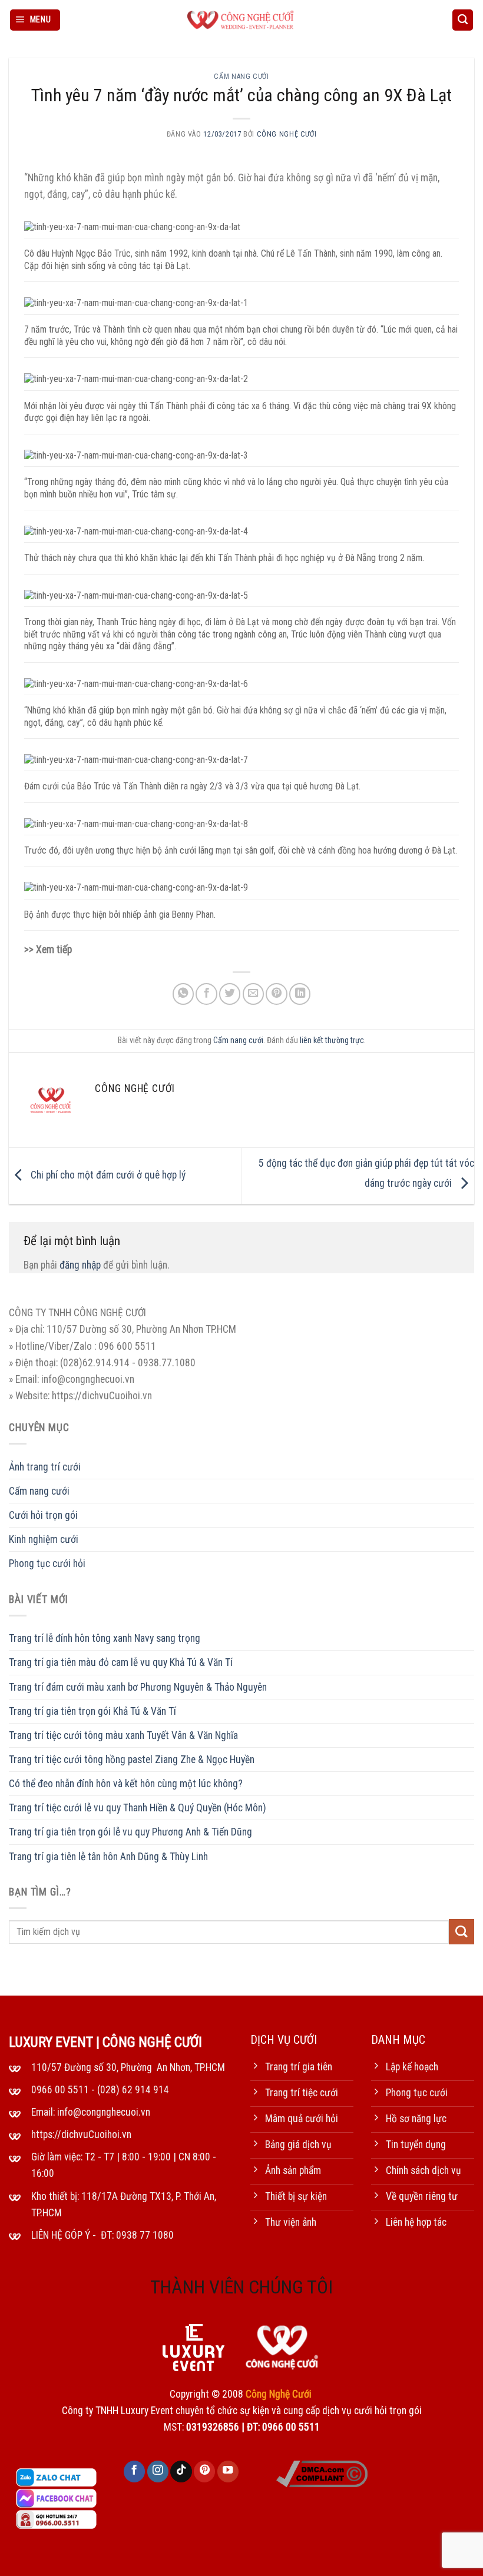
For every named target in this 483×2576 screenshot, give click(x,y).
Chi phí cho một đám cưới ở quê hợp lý (107, 1175)
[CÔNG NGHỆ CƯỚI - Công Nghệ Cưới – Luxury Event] (241, 20)
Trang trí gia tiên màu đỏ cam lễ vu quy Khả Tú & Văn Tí (121, 1662)
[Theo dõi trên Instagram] (158, 2472)
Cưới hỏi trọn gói (43, 1515)
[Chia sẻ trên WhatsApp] (183, 994)
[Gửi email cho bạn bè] (253, 994)
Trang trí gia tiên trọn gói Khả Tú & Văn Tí (92, 1711)
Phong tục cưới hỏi (47, 1563)
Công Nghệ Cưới (287, 134)
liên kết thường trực (332, 1040)
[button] (35, 20)
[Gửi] (462, 1932)
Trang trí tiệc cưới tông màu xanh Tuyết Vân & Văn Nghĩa (123, 1735)
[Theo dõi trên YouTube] (228, 2472)
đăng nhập (80, 1265)
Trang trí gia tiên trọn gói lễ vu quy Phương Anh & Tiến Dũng (130, 1832)
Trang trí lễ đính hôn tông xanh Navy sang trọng (105, 1638)
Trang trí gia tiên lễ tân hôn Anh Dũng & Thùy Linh (108, 1857)
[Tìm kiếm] (463, 20)
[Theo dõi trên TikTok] (181, 2472)
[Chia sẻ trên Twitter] (230, 994)
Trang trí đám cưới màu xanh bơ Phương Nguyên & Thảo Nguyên (138, 1687)
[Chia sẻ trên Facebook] (206, 994)
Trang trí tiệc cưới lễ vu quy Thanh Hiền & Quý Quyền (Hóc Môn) (138, 1808)
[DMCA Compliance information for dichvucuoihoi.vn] (322, 2473)
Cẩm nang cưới (241, 77)
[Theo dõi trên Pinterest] (204, 2472)
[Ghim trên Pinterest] (276, 994)
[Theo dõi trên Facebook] (134, 2472)
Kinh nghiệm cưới (44, 1539)
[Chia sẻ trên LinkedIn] (300, 994)
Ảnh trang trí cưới (45, 1467)
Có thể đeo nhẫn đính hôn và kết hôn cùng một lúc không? (126, 1784)
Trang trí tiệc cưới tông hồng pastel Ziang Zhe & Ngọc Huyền (132, 1760)
